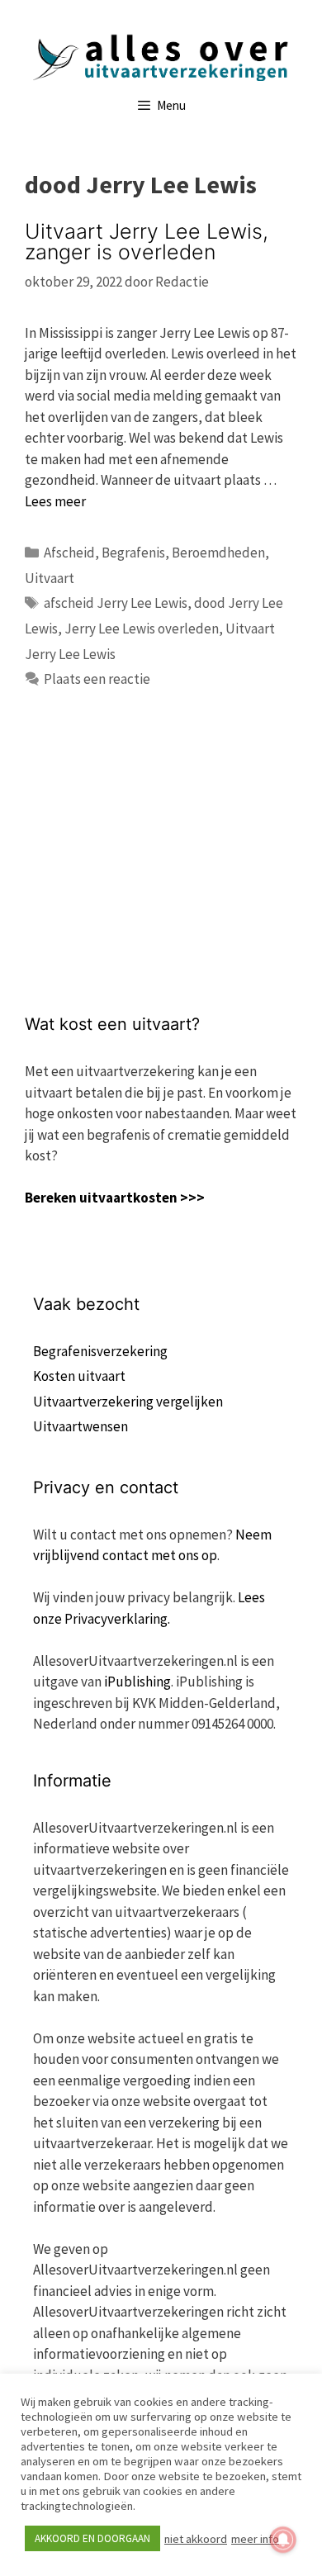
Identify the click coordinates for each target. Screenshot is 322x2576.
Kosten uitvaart (79, 1376)
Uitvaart (50, 578)
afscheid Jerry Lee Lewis (116, 603)
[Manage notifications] (283, 2540)
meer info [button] (255, 2539)
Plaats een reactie (97, 679)
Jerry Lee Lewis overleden (142, 629)
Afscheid (69, 553)
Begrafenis (133, 553)
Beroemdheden (218, 553)
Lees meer (55, 501)
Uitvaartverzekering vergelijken (128, 1402)
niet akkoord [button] (196, 2539)
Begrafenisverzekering (100, 1351)
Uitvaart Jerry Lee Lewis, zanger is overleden (147, 242)
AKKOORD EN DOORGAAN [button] (92, 2538)
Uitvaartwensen (80, 1426)
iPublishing (137, 1682)
